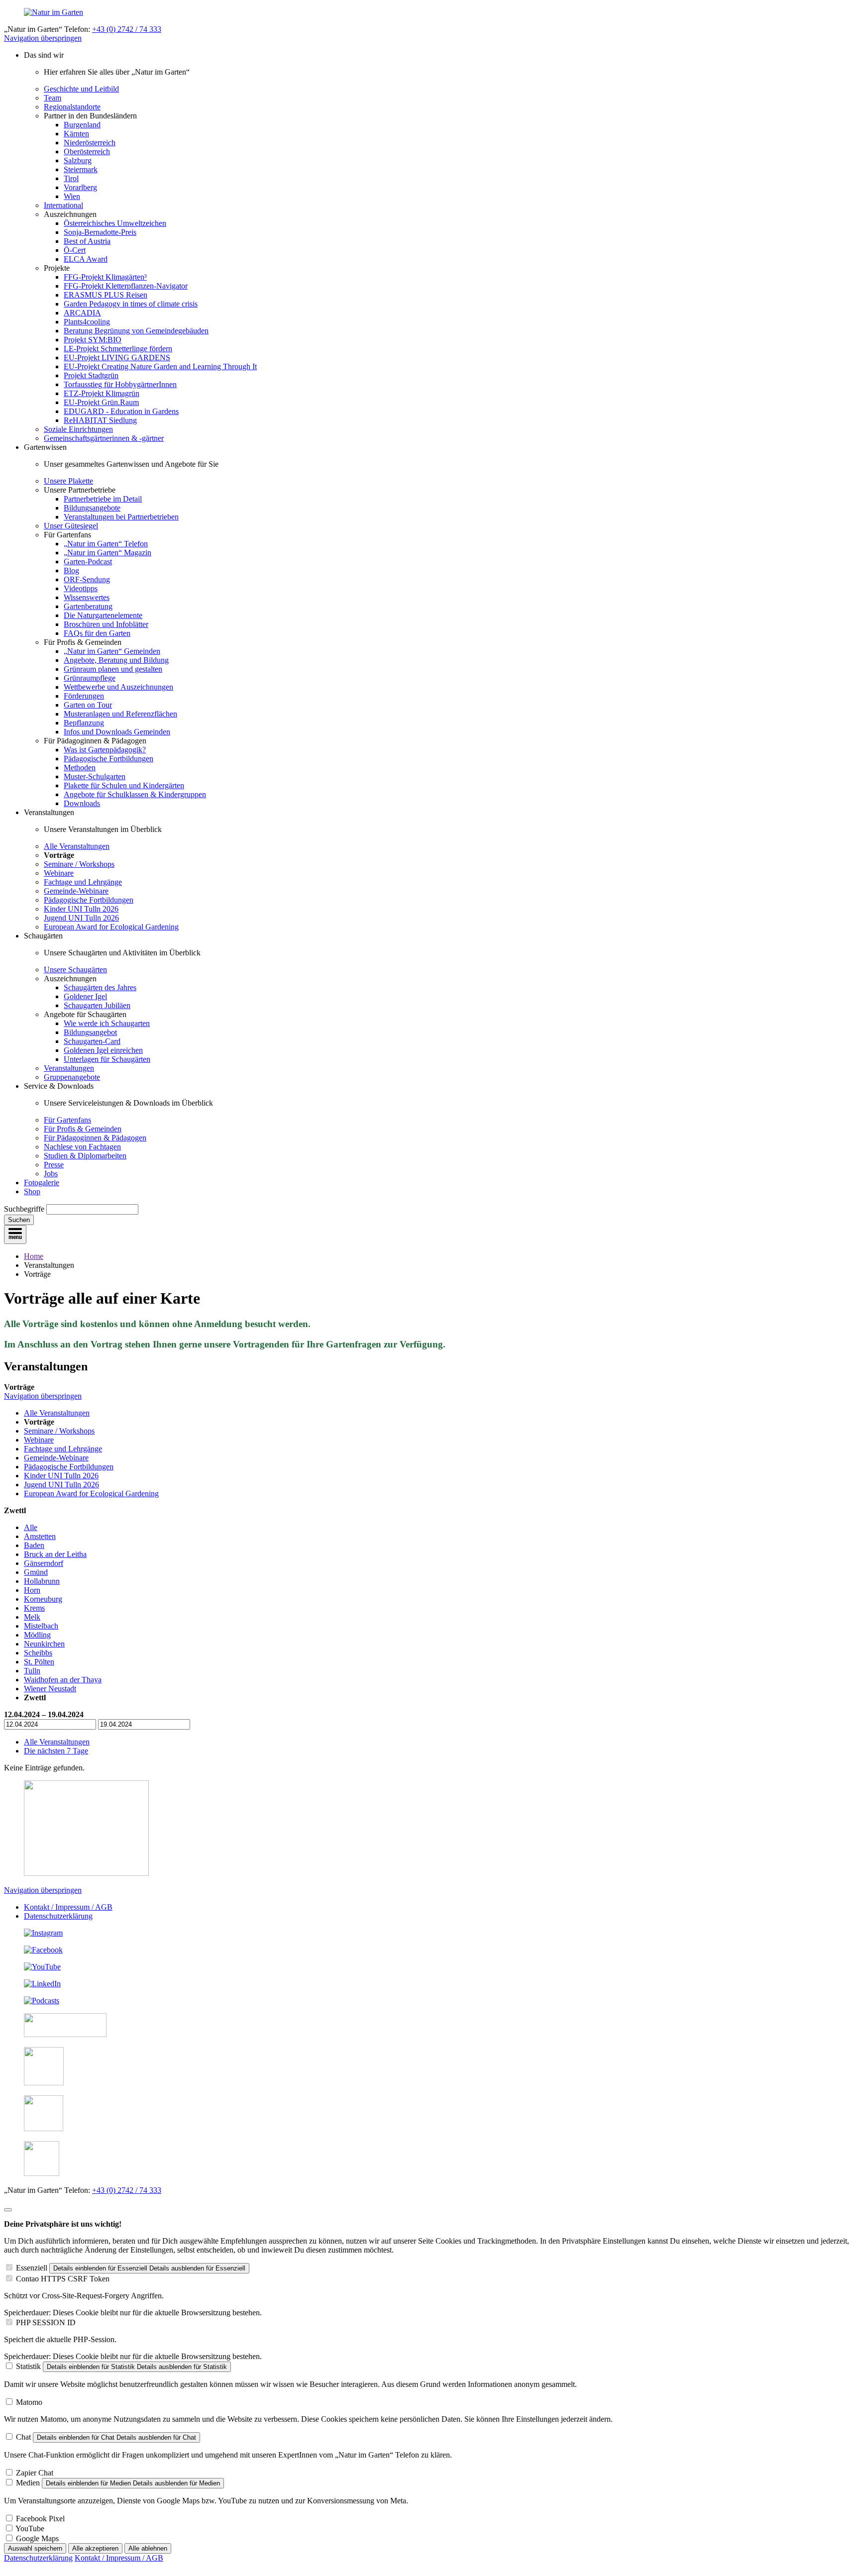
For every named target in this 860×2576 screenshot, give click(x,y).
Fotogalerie (42, 1183)
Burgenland (82, 125)
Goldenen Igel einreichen (103, 1050)
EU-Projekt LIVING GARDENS (117, 358)
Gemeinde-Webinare (76, 891)
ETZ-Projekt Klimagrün (102, 393)
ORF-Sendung (87, 579)
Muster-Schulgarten (95, 776)
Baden (34, 1545)
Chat (23, 2437)
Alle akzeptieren (95, 2548)
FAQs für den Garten (97, 633)
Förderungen (84, 696)
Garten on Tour (88, 705)
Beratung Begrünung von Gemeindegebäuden (136, 331)
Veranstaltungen (69, 1068)
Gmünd (36, 1572)
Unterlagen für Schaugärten (107, 1059)
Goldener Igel (85, 996)
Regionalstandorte (72, 107)
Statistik (28, 2366)
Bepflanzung (84, 723)
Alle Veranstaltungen (77, 846)
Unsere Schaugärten (75, 970)
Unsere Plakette (68, 481)
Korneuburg (43, 1599)
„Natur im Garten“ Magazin (107, 553)
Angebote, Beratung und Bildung (116, 660)
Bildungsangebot (90, 1032)
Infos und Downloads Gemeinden (117, 732)
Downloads (82, 803)
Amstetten (40, 1536)
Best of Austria (87, 241)
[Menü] (15, 1235)
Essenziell (32, 2268)
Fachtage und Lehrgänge (83, 882)
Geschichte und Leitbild (81, 89)
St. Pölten (39, 1662)
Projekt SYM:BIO (93, 340)
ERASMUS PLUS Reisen (106, 295)
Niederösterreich (90, 143)
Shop (32, 1191)
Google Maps (37, 2538)
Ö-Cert (75, 250)
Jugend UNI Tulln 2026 (81, 918)
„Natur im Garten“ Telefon (106, 544)
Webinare (59, 873)
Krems (34, 1608)
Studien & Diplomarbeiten (85, 1156)
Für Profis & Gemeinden (83, 1129)
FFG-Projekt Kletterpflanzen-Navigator (126, 286)
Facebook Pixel (40, 2519)
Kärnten (76, 134)
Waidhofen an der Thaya (63, 1680)
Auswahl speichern (35, 2548)
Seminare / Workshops (79, 864)
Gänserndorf (44, 1563)
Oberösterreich (87, 152)
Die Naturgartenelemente (103, 615)
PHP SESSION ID (46, 2322)
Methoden (80, 768)
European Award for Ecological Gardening (111, 927)
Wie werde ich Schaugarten (107, 1023)
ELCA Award (86, 259)
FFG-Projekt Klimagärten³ (105, 277)
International (63, 205)
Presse (54, 1165)
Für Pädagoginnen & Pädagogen (95, 1138)
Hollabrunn (42, 1581)
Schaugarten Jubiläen (97, 1005)
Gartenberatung (88, 606)
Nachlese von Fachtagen (82, 1147)
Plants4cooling (87, 322)
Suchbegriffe (24, 1209)
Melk (32, 1617)
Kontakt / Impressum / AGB (68, 1907)
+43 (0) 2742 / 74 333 (127, 29)
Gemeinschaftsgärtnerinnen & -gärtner (104, 438)
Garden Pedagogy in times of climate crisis (131, 304)
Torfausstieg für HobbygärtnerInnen (120, 384)
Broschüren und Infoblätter (106, 624)
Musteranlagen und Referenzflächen (120, 714)
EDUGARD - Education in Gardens (121, 411)
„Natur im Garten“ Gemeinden (112, 651)
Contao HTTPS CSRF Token (63, 2279)
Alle (31, 1527)
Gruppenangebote (72, 1077)
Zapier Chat (35, 2473)
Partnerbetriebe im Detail (103, 499)
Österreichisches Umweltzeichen (115, 223)
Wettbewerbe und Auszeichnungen (118, 687)
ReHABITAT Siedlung (100, 420)
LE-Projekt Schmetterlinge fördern (118, 349)
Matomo (29, 2402)
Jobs (51, 1174)
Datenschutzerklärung (58, 1916)
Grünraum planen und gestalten (113, 669)
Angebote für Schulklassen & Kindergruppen (135, 794)
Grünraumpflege (90, 678)
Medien (28, 2483)
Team (53, 98)
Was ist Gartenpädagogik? (105, 750)
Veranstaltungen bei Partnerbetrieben (121, 517)
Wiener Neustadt (50, 1689)
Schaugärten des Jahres (100, 987)
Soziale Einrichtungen (78, 429)
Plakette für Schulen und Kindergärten (124, 785)
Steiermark (81, 169)
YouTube (30, 2528)
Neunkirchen (44, 1644)
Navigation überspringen (43, 38)
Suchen (19, 1220)
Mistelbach (41, 1626)
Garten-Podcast (88, 562)
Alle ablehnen (148, 2548)
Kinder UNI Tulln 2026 (81, 909)
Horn (32, 1590)
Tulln (32, 1671)
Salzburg (78, 160)
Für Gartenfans (67, 1120)
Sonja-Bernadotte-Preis (100, 232)
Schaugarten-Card (92, 1041)
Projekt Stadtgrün (91, 375)
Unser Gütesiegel (71, 526)
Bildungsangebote (92, 508)
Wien (72, 196)
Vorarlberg (80, 187)
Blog (71, 570)
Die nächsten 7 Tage (56, 1751)
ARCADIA (82, 313)
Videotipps (81, 588)
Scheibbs (38, 1653)
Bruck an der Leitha (55, 1554)
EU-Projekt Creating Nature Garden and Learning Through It (160, 366)
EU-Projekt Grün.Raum (101, 402)
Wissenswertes (87, 597)
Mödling (37, 1635)
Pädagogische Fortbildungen (108, 759)
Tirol (71, 178)
